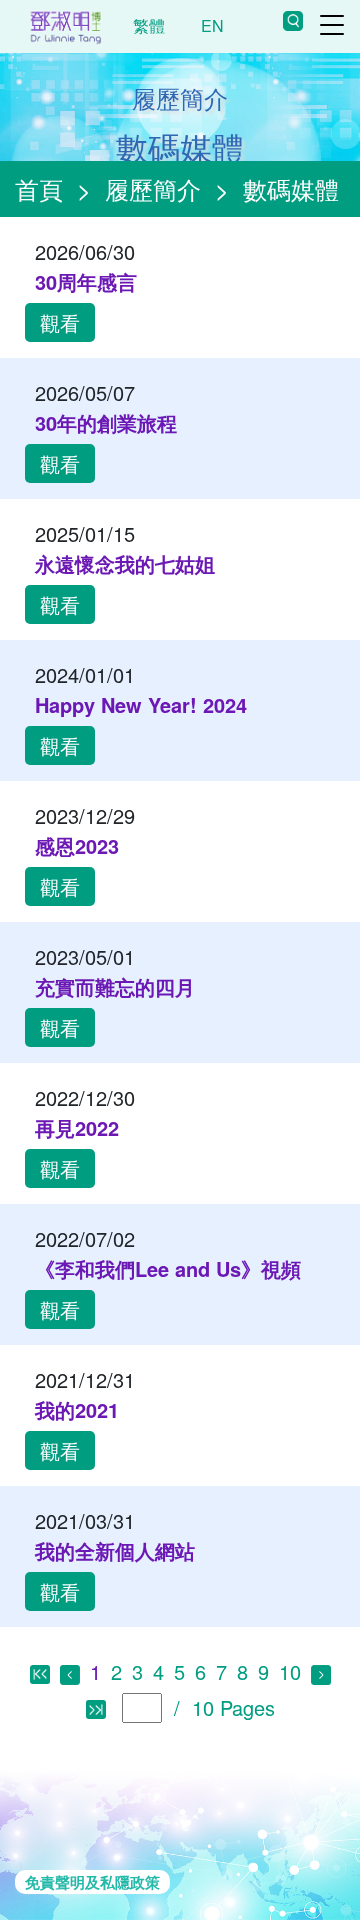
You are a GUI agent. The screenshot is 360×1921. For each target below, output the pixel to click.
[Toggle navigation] (332, 25)
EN (212, 25)
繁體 (149, 25)
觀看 (60, 322)
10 (290, 1671)
